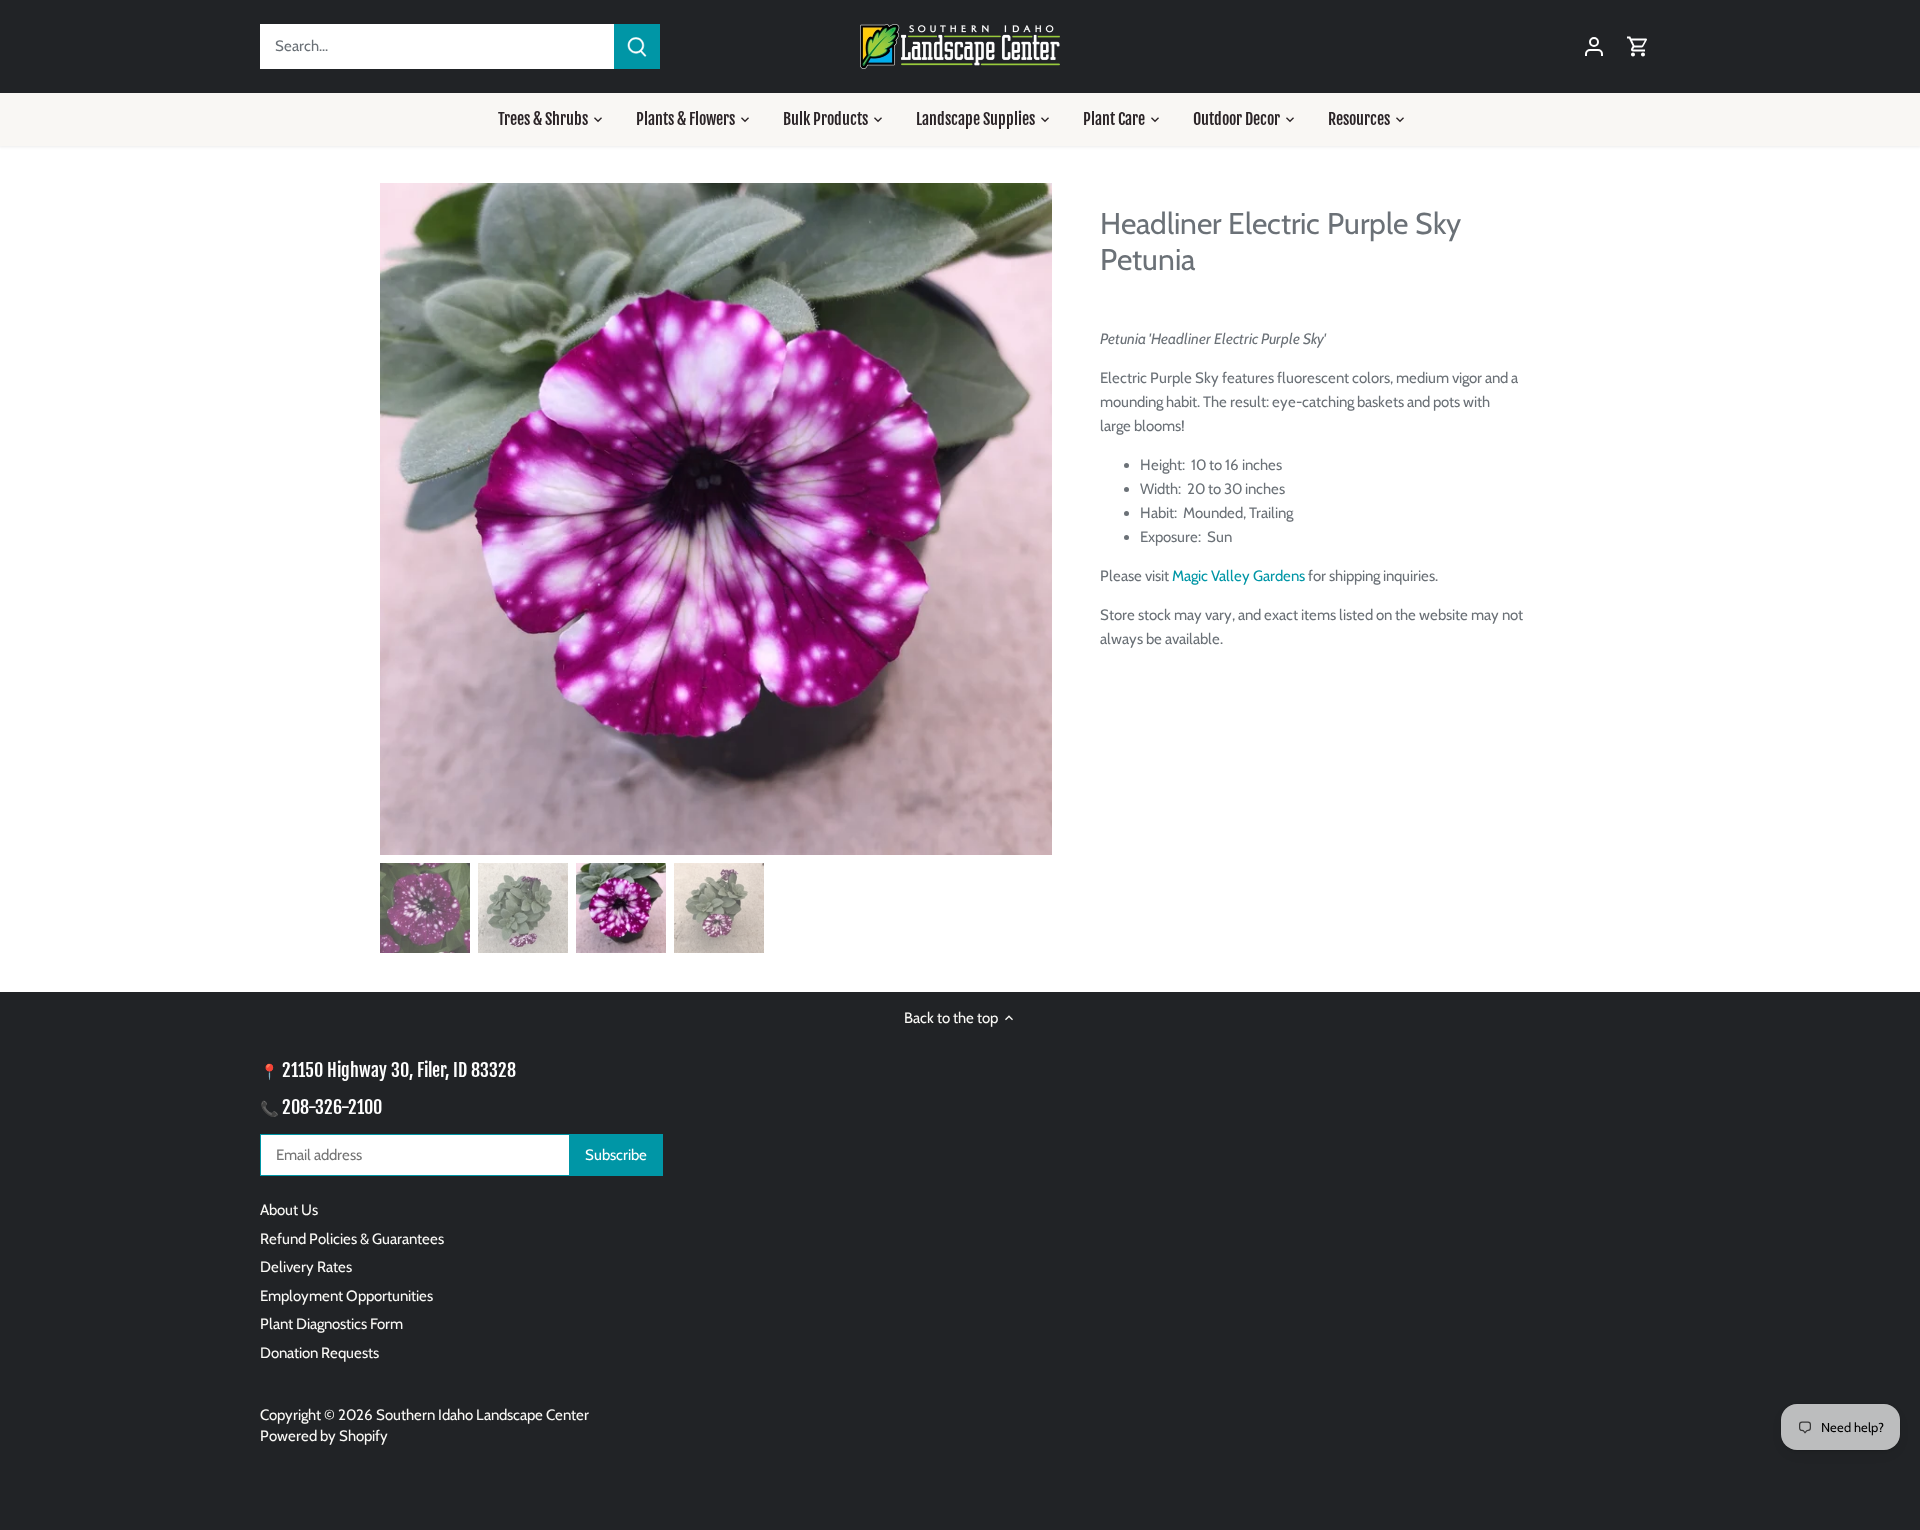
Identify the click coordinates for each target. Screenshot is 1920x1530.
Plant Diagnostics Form (331, 1324)
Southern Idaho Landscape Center (482, 1415)
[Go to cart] (1638, 46)
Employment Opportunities (346, 1296)
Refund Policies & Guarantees (352, 1239)
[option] (716, 519)
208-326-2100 (332, 1107)
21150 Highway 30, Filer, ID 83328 (399, 1070)
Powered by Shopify (324, 1436)
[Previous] (410, 519)
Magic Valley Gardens (1238, 576)
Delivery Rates (306, 1267)
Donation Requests (319, 1353)
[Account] (1594, 46)
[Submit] (637, 46)
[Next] (1022, 519)
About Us (289, 1210)
